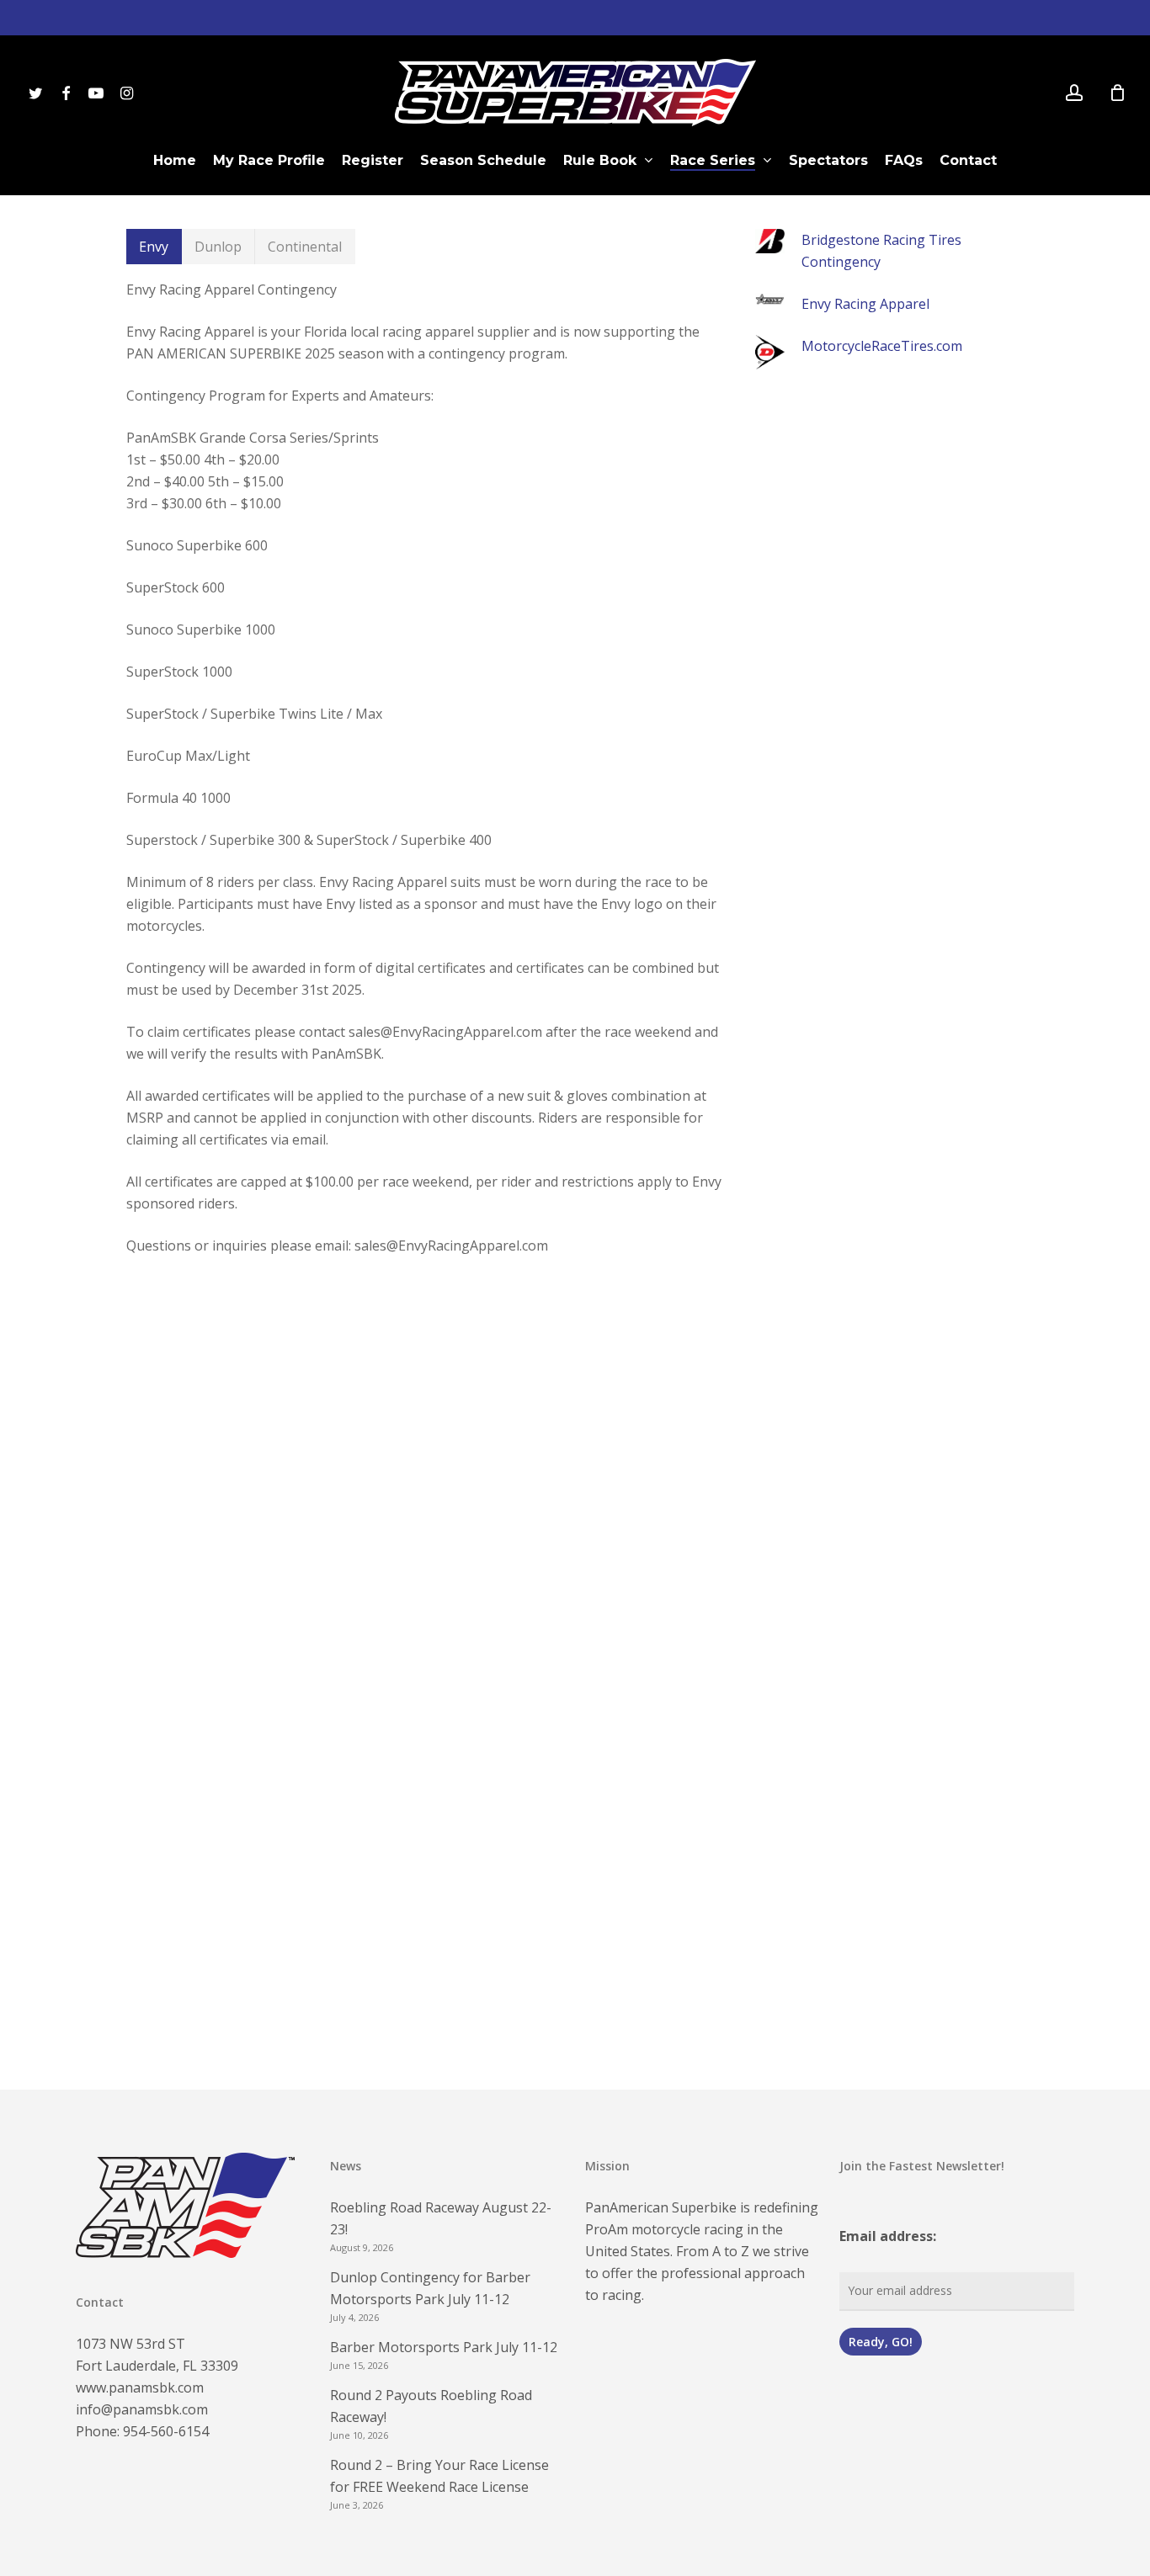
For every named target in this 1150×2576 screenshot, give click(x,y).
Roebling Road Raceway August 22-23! (441, 2218)
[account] (1074, 93)
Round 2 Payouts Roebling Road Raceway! (431, 2406)
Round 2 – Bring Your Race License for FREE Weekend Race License (439, 2476)
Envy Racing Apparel (865, 304)
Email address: (888, 2236)
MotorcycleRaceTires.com (882, 346)
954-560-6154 (166, 2431)
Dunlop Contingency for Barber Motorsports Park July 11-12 (430, 2288)
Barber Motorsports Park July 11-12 (444, 2347)
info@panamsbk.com (142, 2409)
